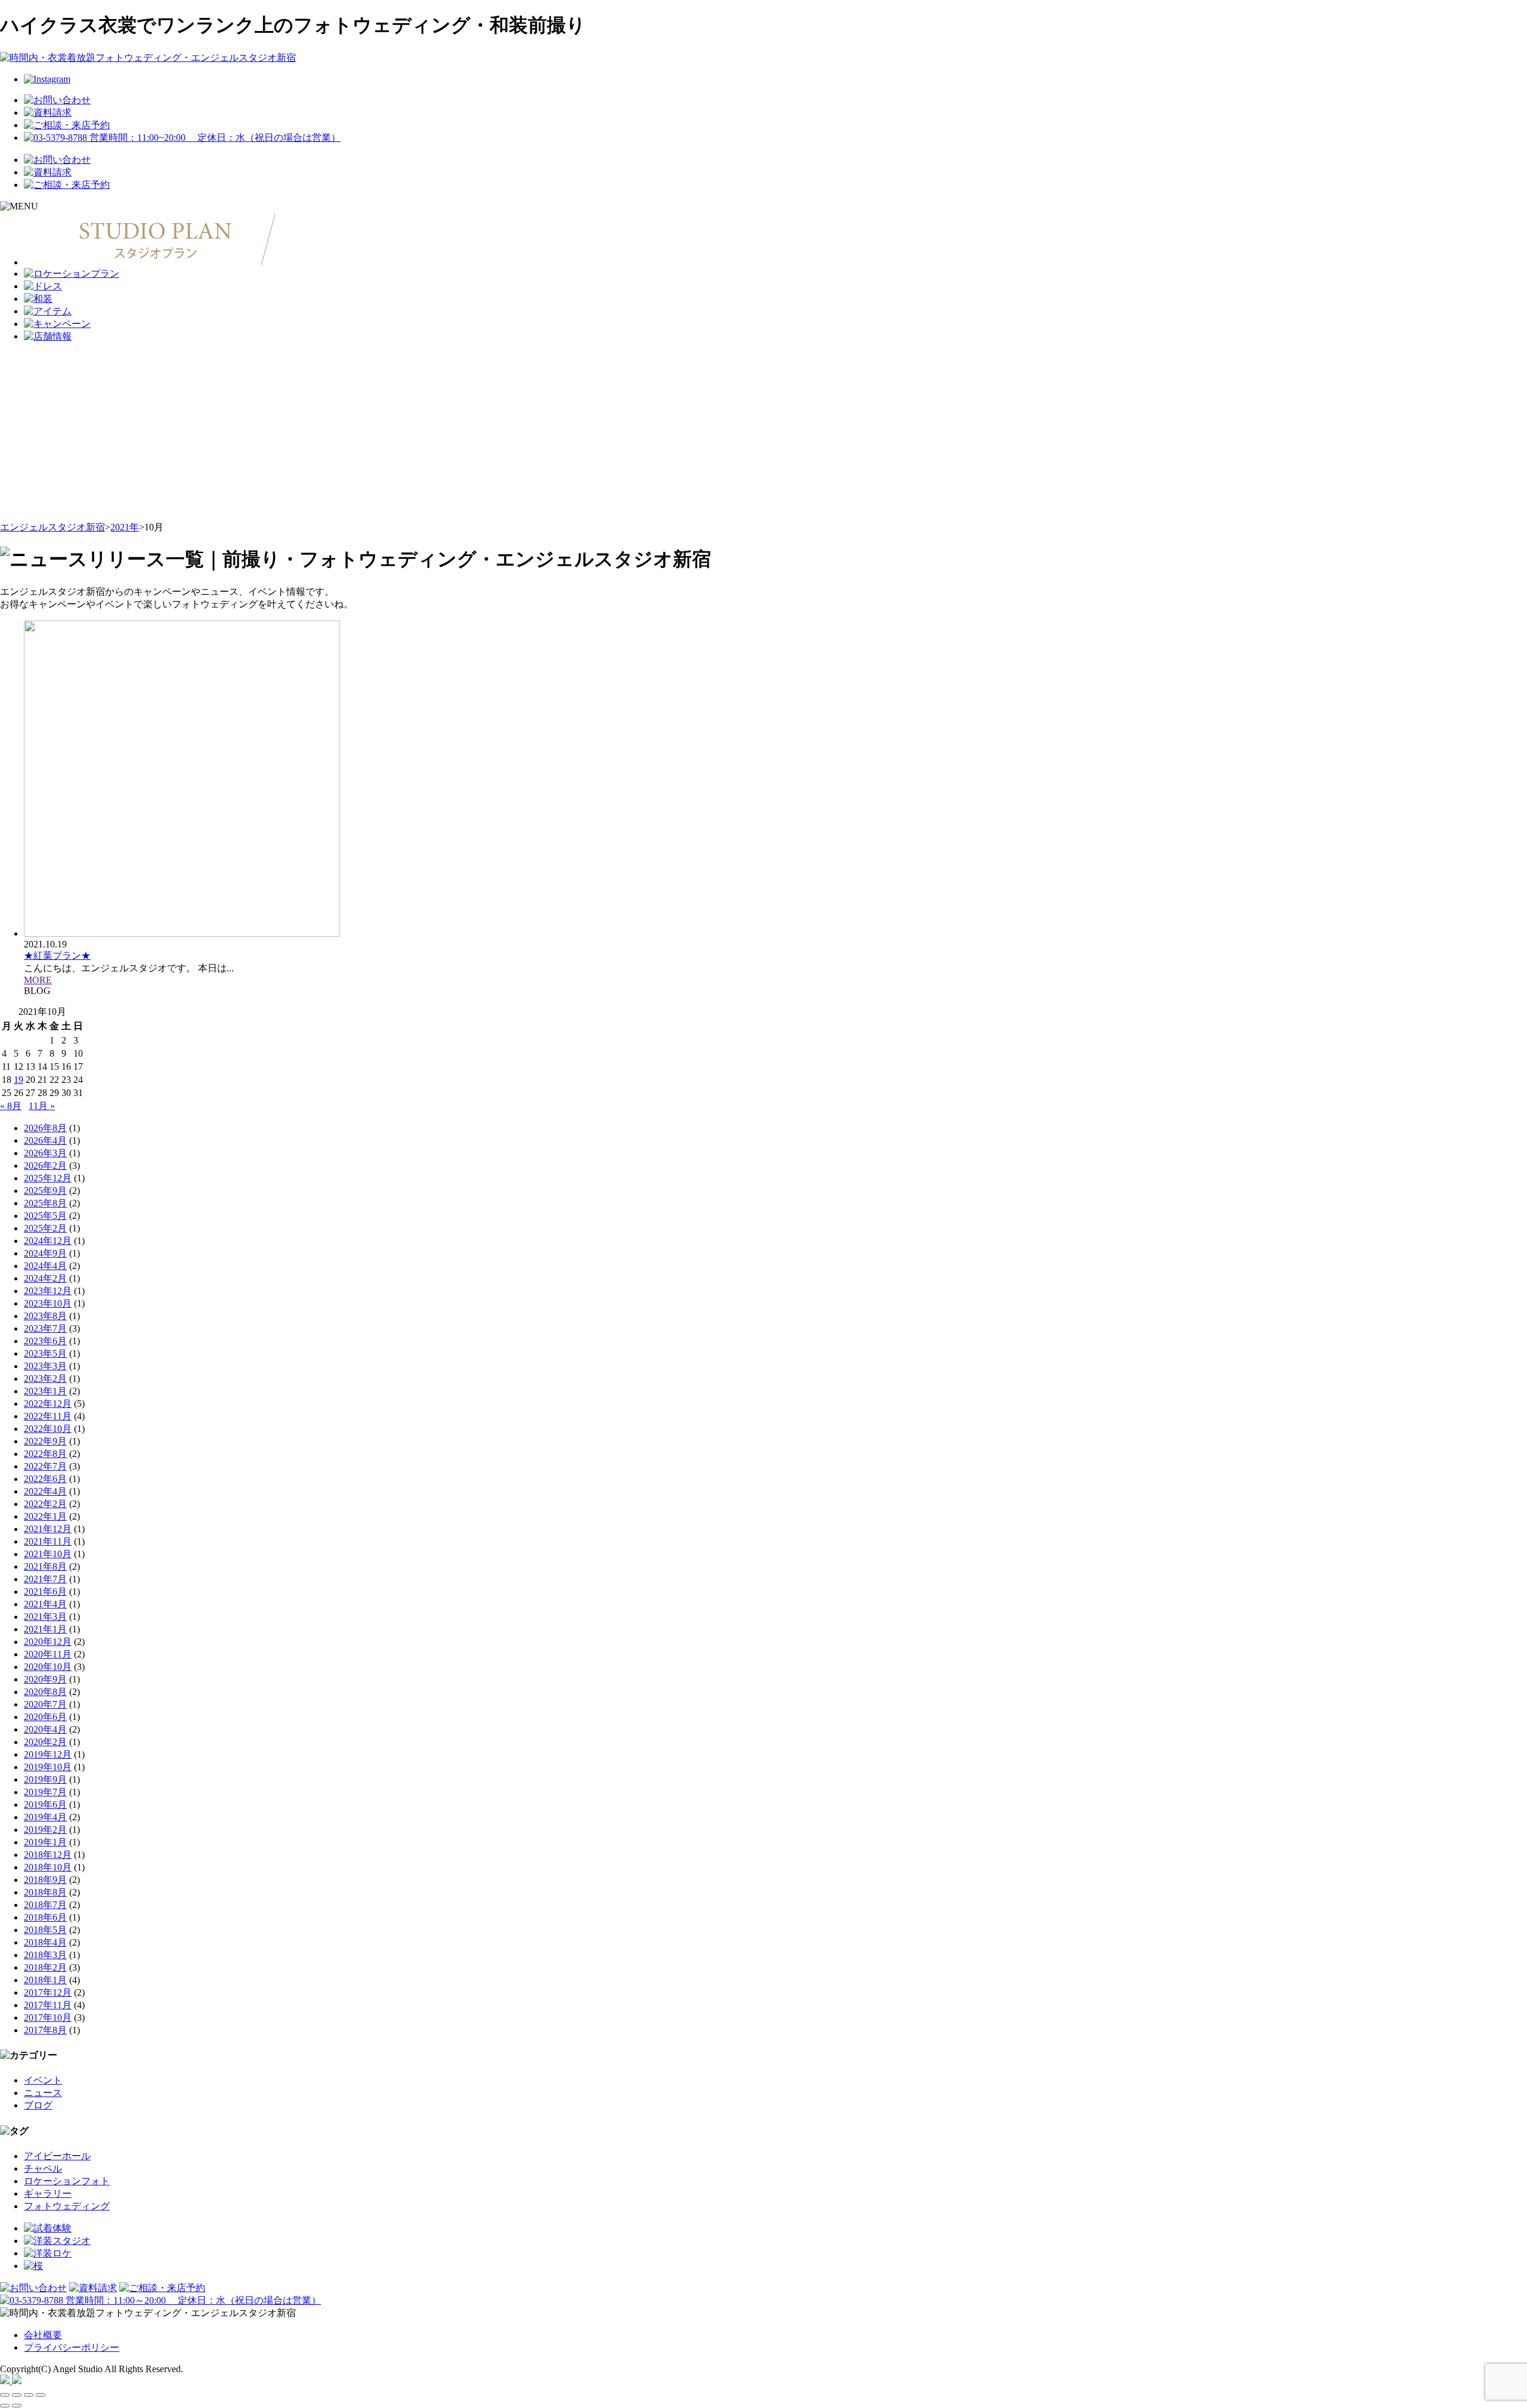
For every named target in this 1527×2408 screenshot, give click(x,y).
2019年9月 (45, 1779)
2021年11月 (48, 1541)
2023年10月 (48, 1303)
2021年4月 (45, 1604)
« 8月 (11, 1106)
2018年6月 (45, 1917)
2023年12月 (48, 1291)
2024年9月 (45, 1253)
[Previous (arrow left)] (5, 2406)
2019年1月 (45, 1842)
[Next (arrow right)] (17, 2406)
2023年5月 (45, 1353)
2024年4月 (45, 1266)
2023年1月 (45, 1391)
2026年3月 (45, 1153)
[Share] (17, 2395)
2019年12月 (48, 1754)
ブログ (38, 2105)
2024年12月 (48, 1241)
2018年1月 (45, 1980)
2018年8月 (45, 1892)
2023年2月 (45, 1379)
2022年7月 (45, 1466)
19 (18, 1080)
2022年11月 (48, 1416)
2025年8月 (45, 1203)
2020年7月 (45, 1704)
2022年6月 (45, 1479)
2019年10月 (48, 1767)
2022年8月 (45, 1454)
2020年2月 (45, 1742)
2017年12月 (48, 1992)
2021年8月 (45, 1566)
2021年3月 (45, 1617)
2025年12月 (48, 1178)
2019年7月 (45, 1792)
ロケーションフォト (67, 2181)
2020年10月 (48, 1667)
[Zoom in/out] (41, 2395)
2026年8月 (45, 1128)
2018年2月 (45, 1967)
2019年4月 (45, 1817)
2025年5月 (45, 1216)
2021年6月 (45, 1592)
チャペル (43, 2168)
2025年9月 (45, 1191)
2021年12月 (48, 1529)
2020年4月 (45, 1729)
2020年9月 (45, 1679)
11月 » (42, 1106)
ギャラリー (48, 2194)
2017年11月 (48, 2005)
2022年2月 (45, 1504)
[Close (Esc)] (5, 2395)
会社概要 (43, 2335)
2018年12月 (48, 1855)
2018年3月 (45, 1955)
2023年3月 (45, 1366)
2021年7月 (45, 1579)
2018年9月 (45, 1880)
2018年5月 (45, 1930)
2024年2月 (45, 1278)
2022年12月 (48, 1404)
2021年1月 (45, 1629)
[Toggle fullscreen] (29, 2395)
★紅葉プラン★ (57, 956)
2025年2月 (45, 1228)
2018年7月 (45, 1905)
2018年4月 (45, 1942)
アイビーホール (57, 2156)
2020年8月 (45, 1692)
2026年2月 (45, 1166)
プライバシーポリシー (72, 2347)
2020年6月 (45, 1717)
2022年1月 (45, 1516)
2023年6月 (45, 1341)
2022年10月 (48, 1429)
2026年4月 (45, 1140)
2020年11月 (48, 1654)
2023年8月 (45, 1316)
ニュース (43, 2093)
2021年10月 (48, 1554)
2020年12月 (48, 1642)
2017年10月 (48, 2018)
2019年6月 (45, 1805)
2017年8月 (45, 2030)
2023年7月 (45, 1328)
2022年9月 (45, 1441)
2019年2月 (45, 1830)
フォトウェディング (67, 2206)
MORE (38, 980)
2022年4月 (45, 1491)
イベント (43, 2080)
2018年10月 (48, 1867)
